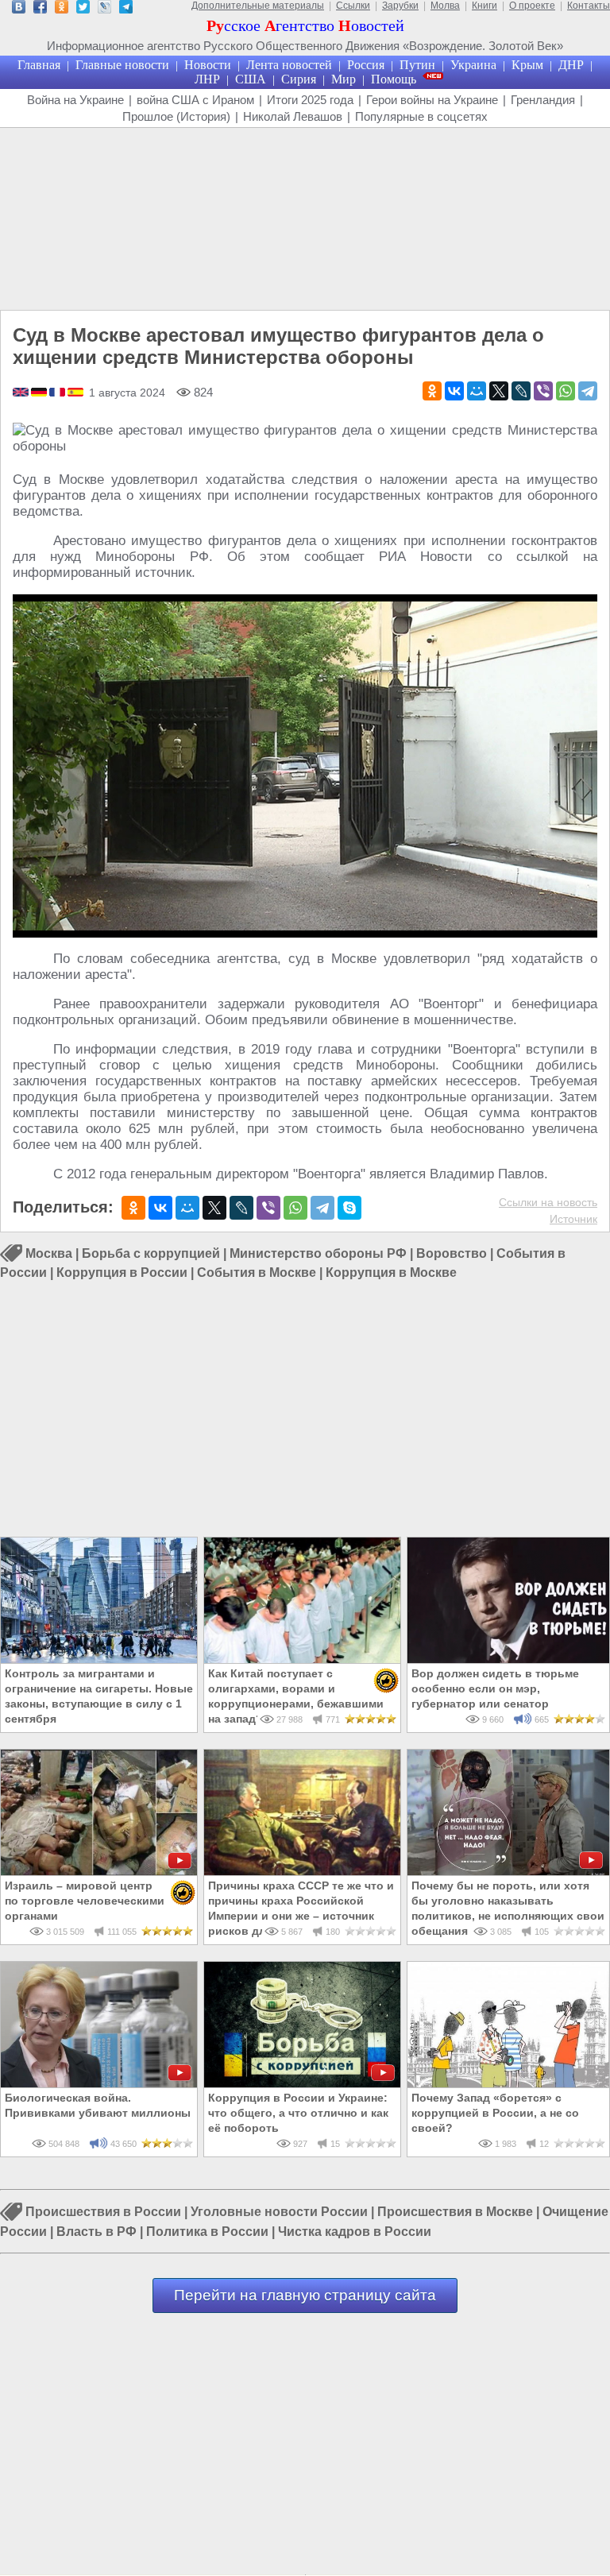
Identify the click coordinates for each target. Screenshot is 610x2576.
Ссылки (353, 6)
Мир (344, 79)
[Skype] (349, 1208)
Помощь (394, 79)
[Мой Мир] (477, 391)
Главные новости (122, 65)
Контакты (589, 6)
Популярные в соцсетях (421, 116)
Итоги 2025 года (310, 100)
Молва (445, 6)
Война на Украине (75, 100)
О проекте (532, 6)
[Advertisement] (305, 219)
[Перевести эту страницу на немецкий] (40, 393)
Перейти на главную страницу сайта (305, 2295)
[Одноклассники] (432, 391)
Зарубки (400, 6)
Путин (417, 65)
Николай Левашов (293, 116)
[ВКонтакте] (454, 391)
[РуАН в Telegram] (126, 9)
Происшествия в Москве (455, 2212)
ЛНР (207, 79)
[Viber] (543, 391)
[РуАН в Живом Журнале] (104, 9)
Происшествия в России (103, 2212)
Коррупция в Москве (391, 1273)
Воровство (452, 1253)
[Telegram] (588, 391)
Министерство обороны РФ (318, 1253)
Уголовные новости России (279, 2212)
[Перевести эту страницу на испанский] (75, 393)
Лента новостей (289, 65)
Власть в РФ (97, 2232)
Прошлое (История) (176, 116)
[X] (499, 391)
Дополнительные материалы (258, 6)
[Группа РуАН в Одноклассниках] (62, 9)
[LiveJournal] (521, 391)
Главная (39, 65)
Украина (473, 65)
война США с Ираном (195, 100)
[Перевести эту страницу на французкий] (58, 393)
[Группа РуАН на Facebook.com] (40, 9)
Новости (208, 65)
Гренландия (543, 100)
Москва (49, 1253)
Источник (573, 1219)
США (251, 79)
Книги (485, 6)
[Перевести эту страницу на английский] (22, 393)
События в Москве (257, 1273)
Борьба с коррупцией (151, 1253)
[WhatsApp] (566, 391)
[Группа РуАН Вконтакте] (19, 9)
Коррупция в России (122, 1273)
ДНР (571, 65)
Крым (527, 65)
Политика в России (207, 2232)
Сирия (299, 79)
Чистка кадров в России (355, 2232)
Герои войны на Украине (432, 100)
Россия (366, 65)
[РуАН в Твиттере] (83, 9)
